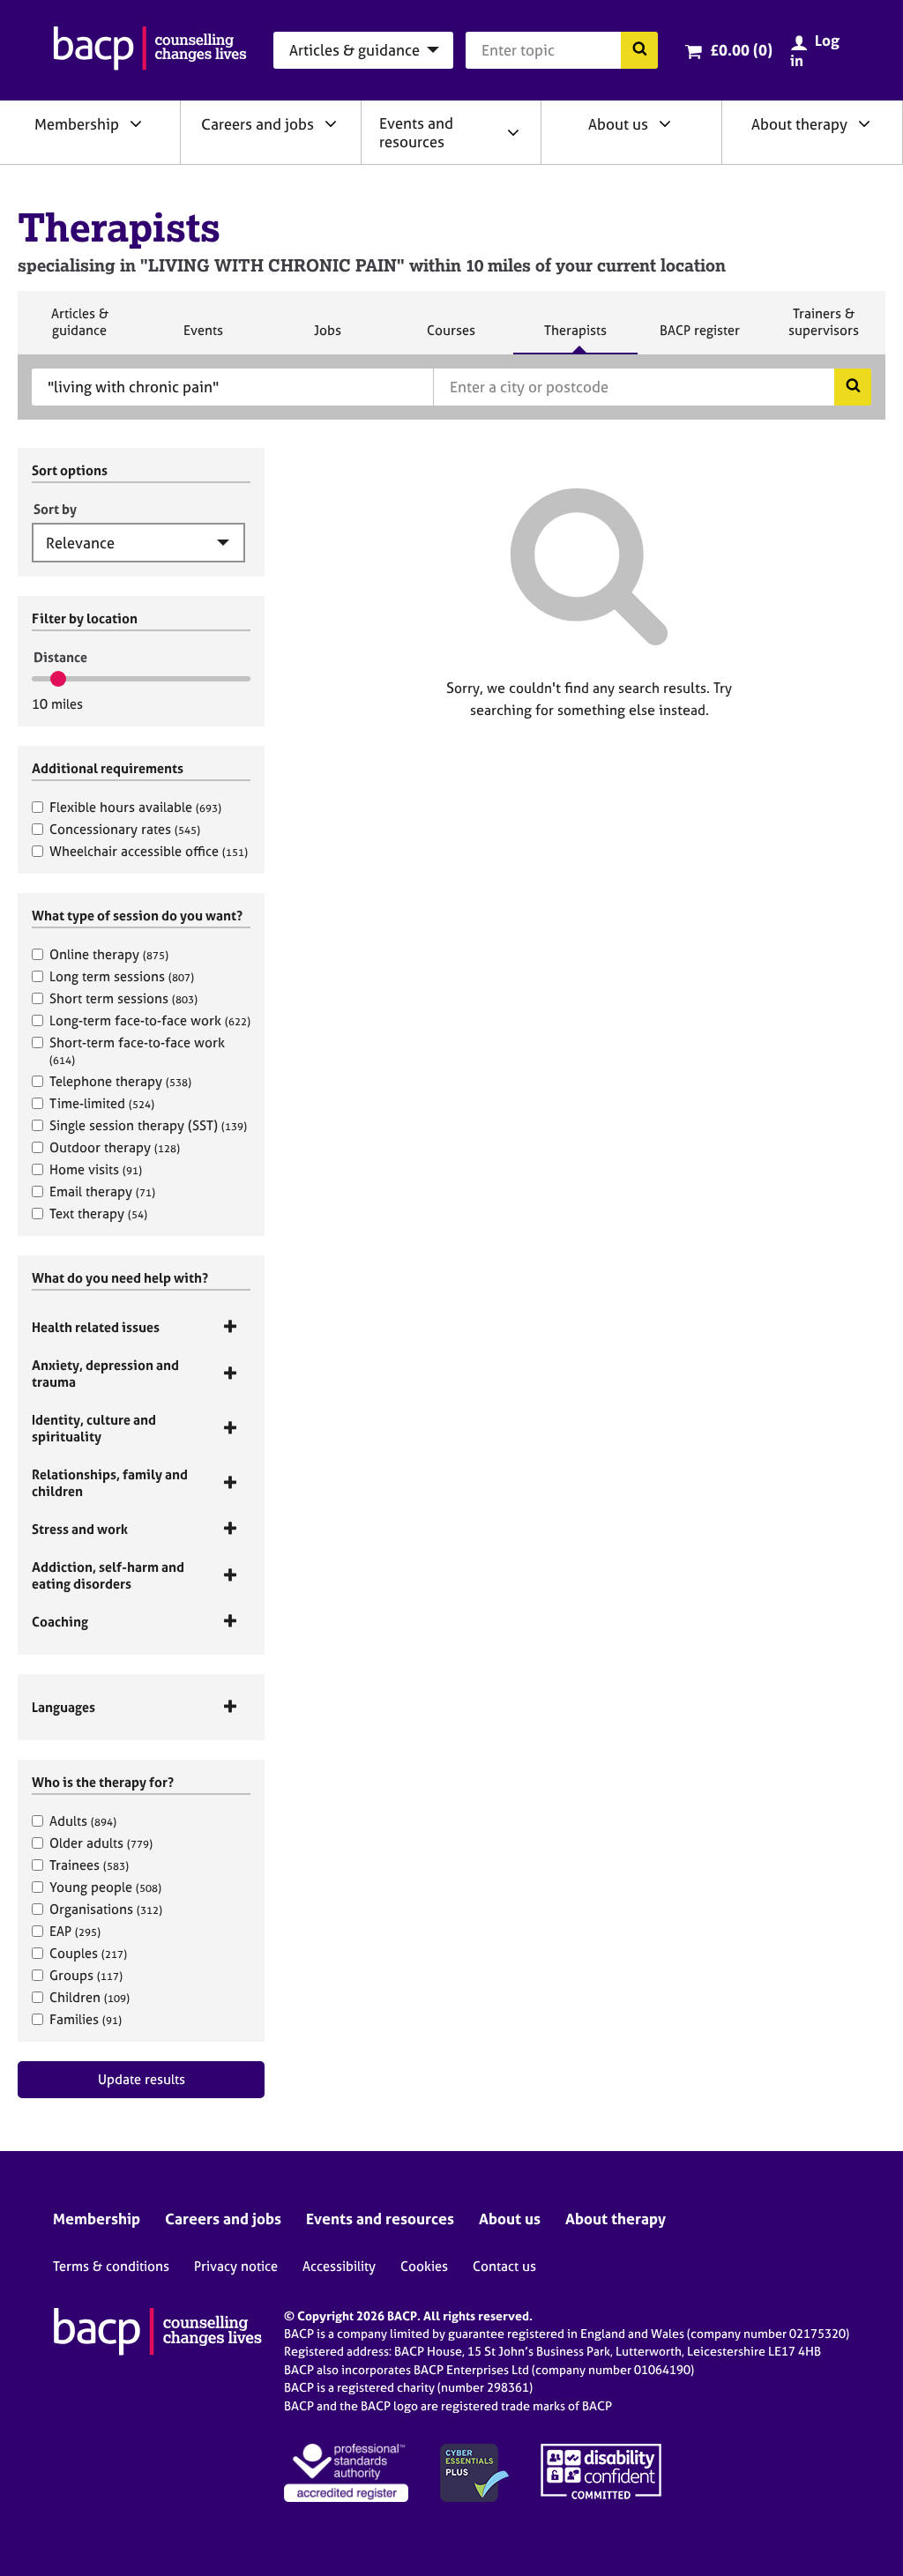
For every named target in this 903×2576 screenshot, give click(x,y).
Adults (83, 1821)
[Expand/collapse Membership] (136, 123)
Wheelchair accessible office (149, 851)
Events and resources (416, 132)
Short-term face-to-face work (137, 1050)
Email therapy (102, 1191)
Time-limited (102, 1103)
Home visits (96, 1169)
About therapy (799, 124)
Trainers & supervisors (824, 329)
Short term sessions (123, 998)
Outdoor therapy (115, 1147)
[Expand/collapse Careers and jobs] (331, 123)
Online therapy (109, 954)
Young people (105, 1887)
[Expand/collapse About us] (665, 123)
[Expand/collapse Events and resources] (513, 132)
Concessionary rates (125, 829)
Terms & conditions (111, 2266)
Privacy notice (236, 2266)
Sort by (55, 509)
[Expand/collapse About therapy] (864, 123)
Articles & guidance (79, 329)
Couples (88, 1953)
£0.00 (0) (741, 50)
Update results (142, 2079)
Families (86, 2019)
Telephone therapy (120, 1081)
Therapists (575, 338)
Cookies (424, 2266)
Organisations (106, 1909)
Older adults (101, 1843)
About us (618, 124)
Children (90, 1997)
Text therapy (98, 1214)
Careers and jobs (257, 124)
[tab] (141, 1327)
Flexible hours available (135, 807)
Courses (451, 338)
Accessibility (339, 2266)
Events (203, 338)
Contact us (504, 2266)
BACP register (699, 338)
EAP (75, 1931)
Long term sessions (122, 976)
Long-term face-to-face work (150, 1020)
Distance (60, 657)
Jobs (327, 338)
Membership (77, 124)
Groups (86, 1975)
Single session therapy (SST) (148, 1125)
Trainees (89, 1865)
